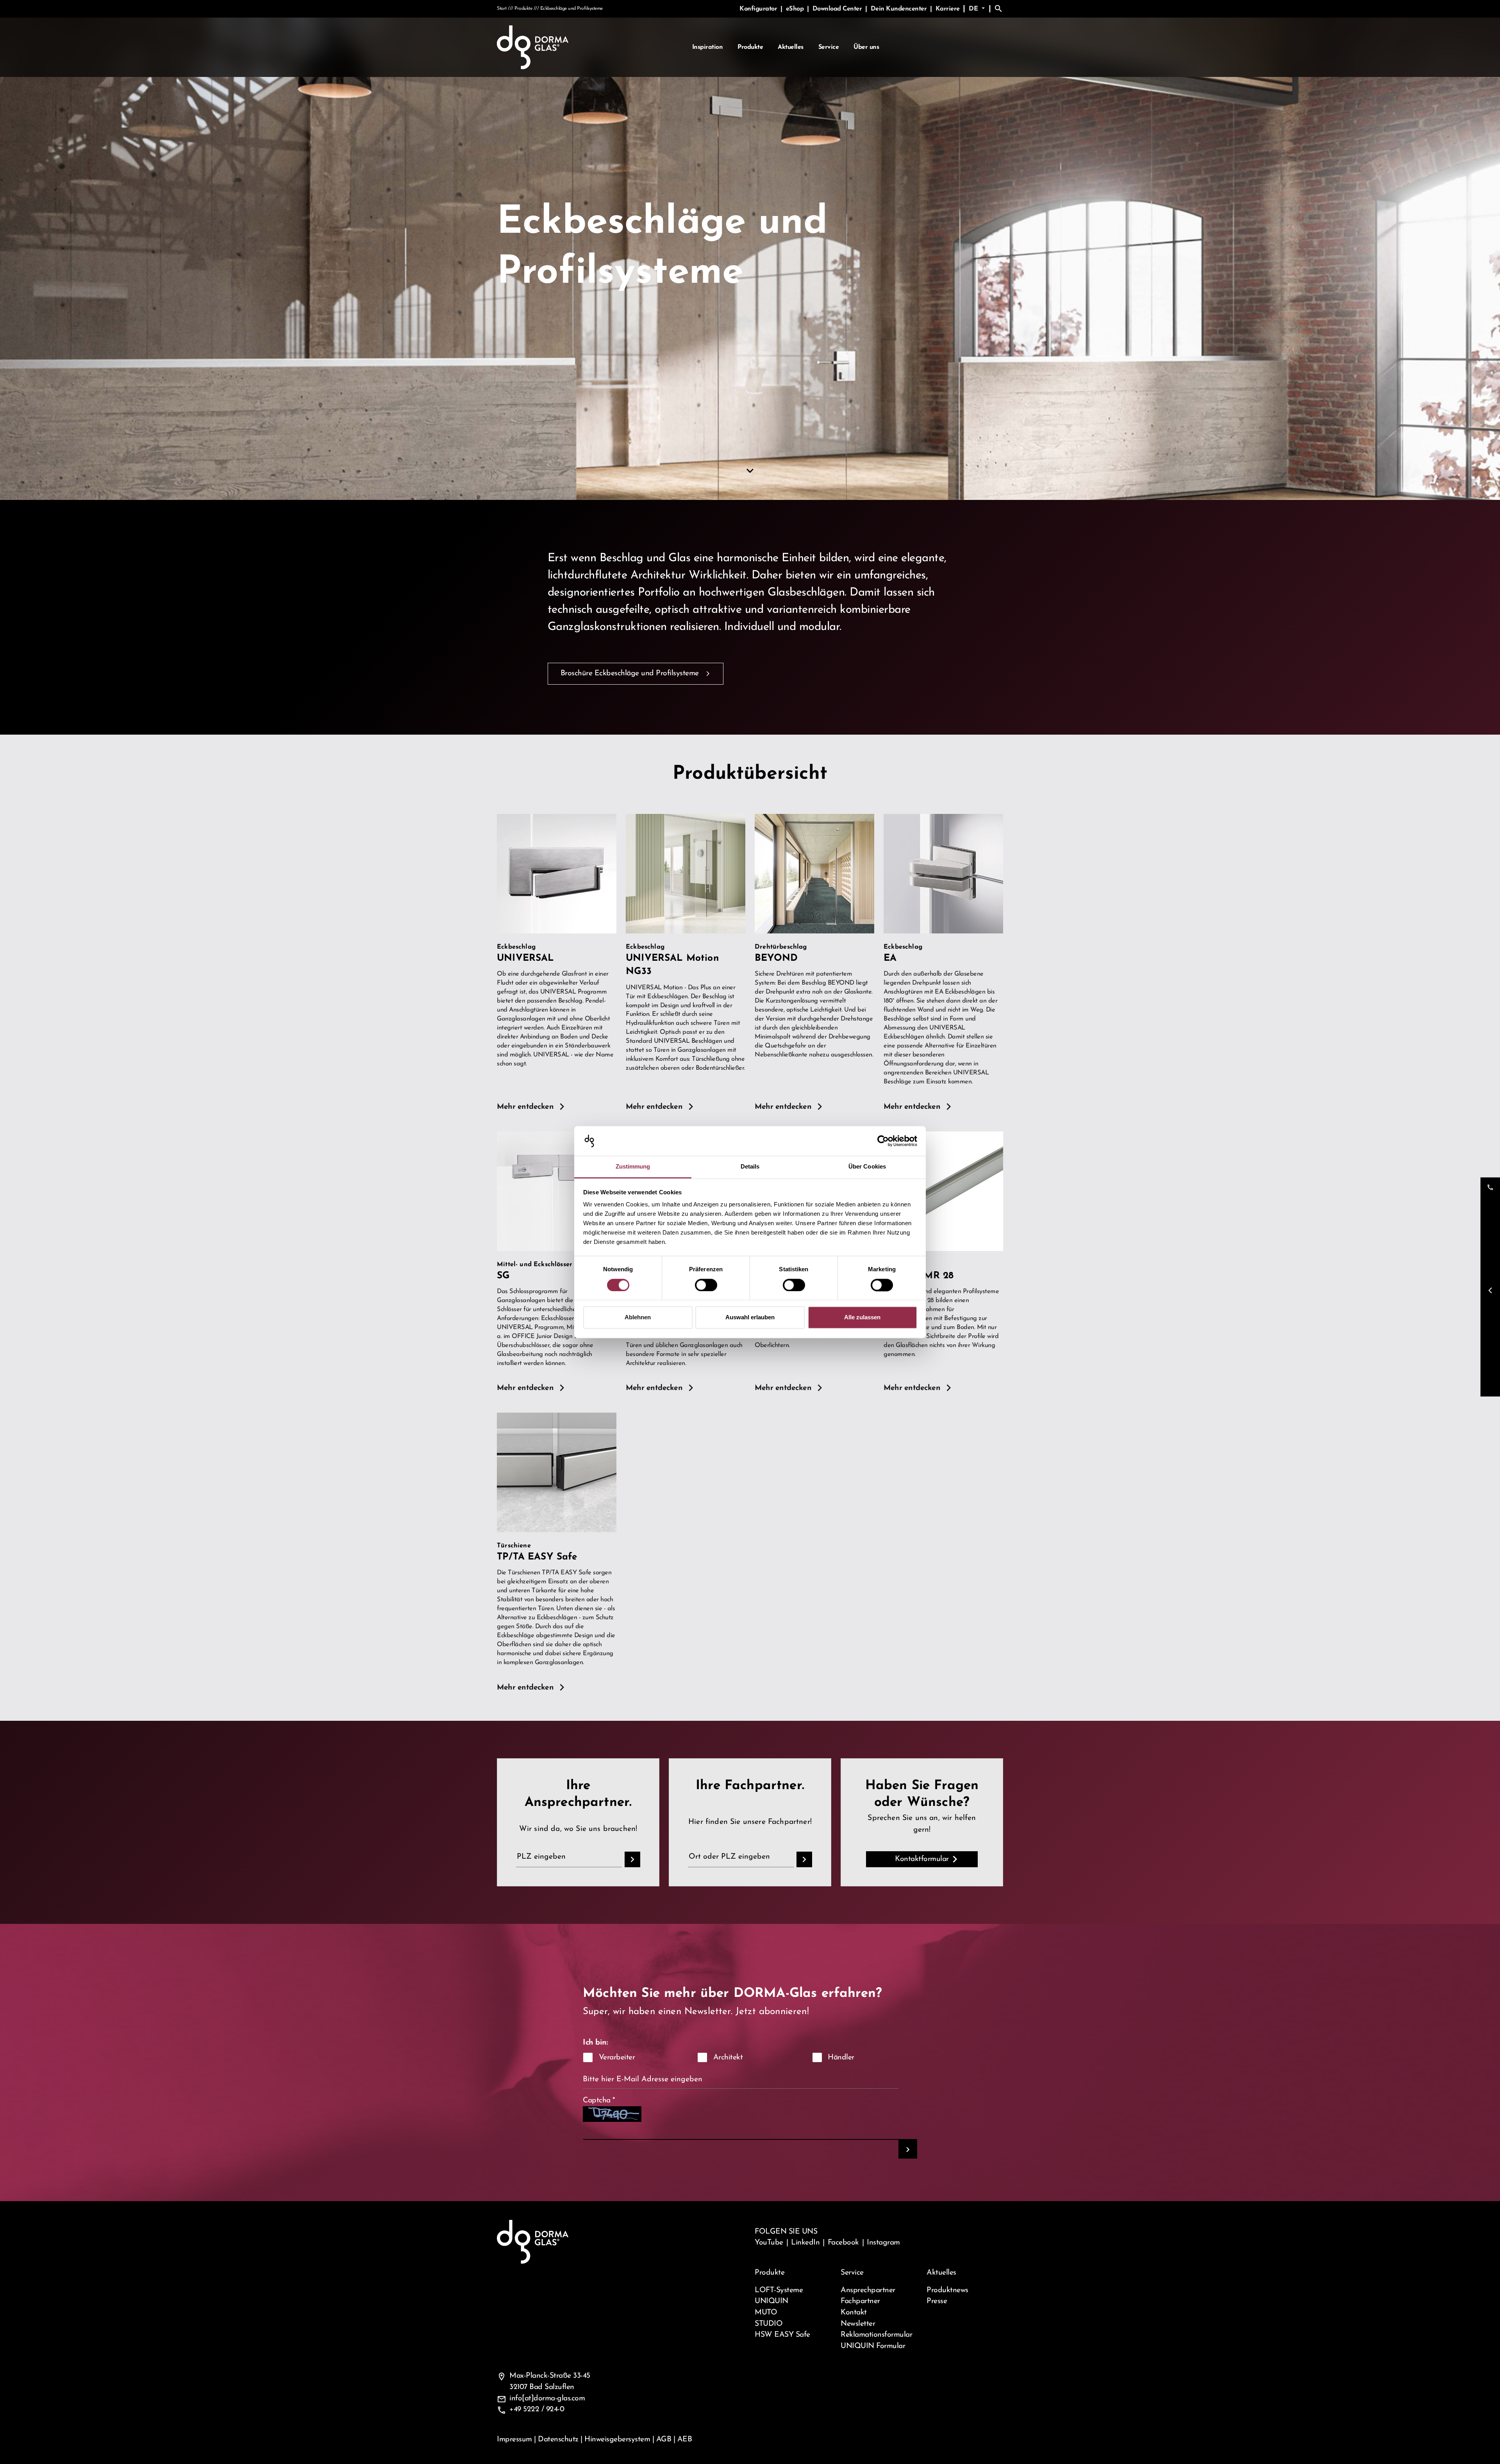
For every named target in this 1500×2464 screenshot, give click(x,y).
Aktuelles (791, 47)
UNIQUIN (771, 2301)
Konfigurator (759, 9)
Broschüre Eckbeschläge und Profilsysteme (630, 673)
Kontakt (854, 2312)
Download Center (838, 9)
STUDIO (769, 2324)
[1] (908, 2149)
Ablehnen (638, 1318)
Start (502, 9)
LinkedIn (805, 2243)
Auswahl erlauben (750, 1318)
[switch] (706, 1285)
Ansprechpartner (868, 2290)
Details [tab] (750, 1167)
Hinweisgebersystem (617, 2439)
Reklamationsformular (876, 2335)
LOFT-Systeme (779, 2290)
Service (829, 47)
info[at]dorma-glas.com (547, 2398)
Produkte (750, 47)
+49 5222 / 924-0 (537, 2409)
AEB (685, 2439)
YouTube (769, 2243)
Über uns (866, 47)
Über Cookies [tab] (867, 1167)
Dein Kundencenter (900, 9)
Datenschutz (558, 2439)
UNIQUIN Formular (873, 2346)
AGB (664, 2439)
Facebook (843, 2243)
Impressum (514, 2439)
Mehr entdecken (525, 1107)
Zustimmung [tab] (633, 1167)
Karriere (948, 9)
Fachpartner (860, 2301)
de (974, 9)
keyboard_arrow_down (750, 471)
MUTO (766, 2312)
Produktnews (947, 2290)
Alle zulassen (862, 1318)
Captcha (599, 2100)
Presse (937, 2301)
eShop (796, 9)
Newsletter (858, 2324)
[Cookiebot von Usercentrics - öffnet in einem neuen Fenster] (883, 1141)
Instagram (883, 2243)
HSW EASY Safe (782, 2335)
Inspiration (708, 47)
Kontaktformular (922, 1859)
